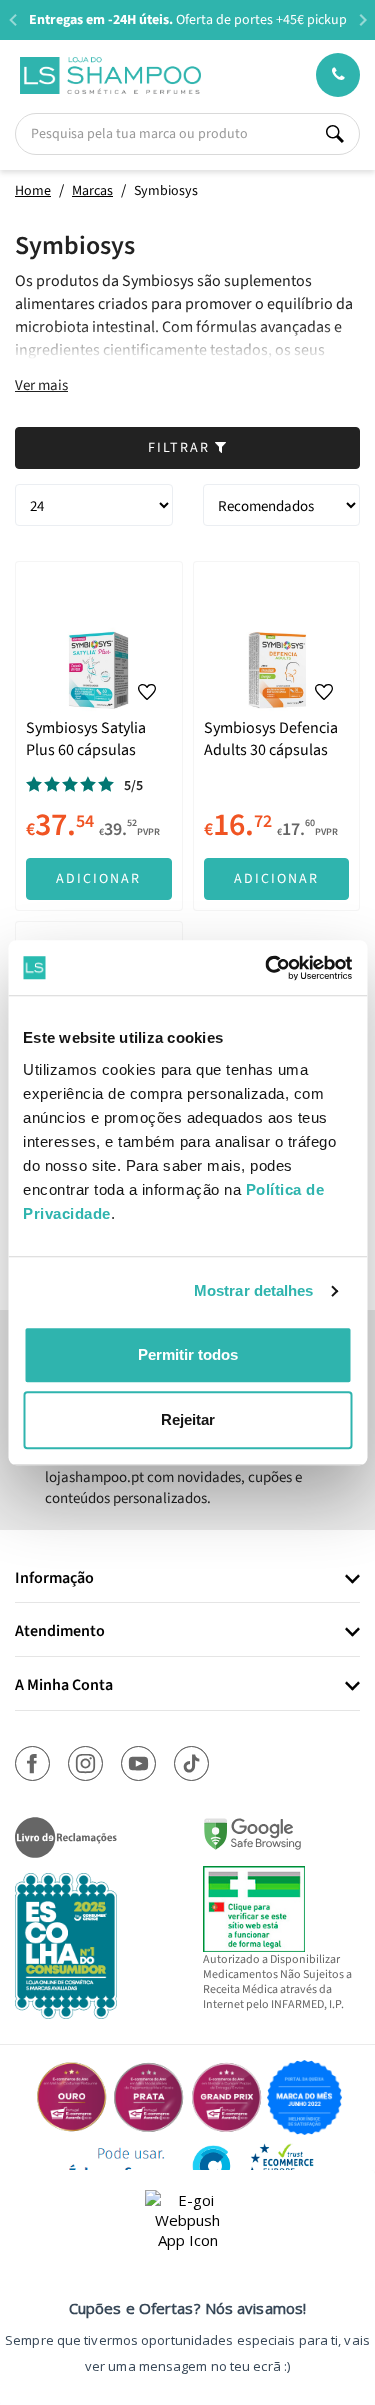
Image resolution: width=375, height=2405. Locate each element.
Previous (12, 19)
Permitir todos (188, 1354)
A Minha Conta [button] (64, 1686)
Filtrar (181, 448)
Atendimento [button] (60, 1632)
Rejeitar (188, 1419)
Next (362, 19)
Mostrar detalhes (254, 1290)
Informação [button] (54, 1579)
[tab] (187, 1579)
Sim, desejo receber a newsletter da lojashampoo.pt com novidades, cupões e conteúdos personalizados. (173, 1477)
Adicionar (98, 879)
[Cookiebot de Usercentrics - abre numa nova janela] (267, 968)
